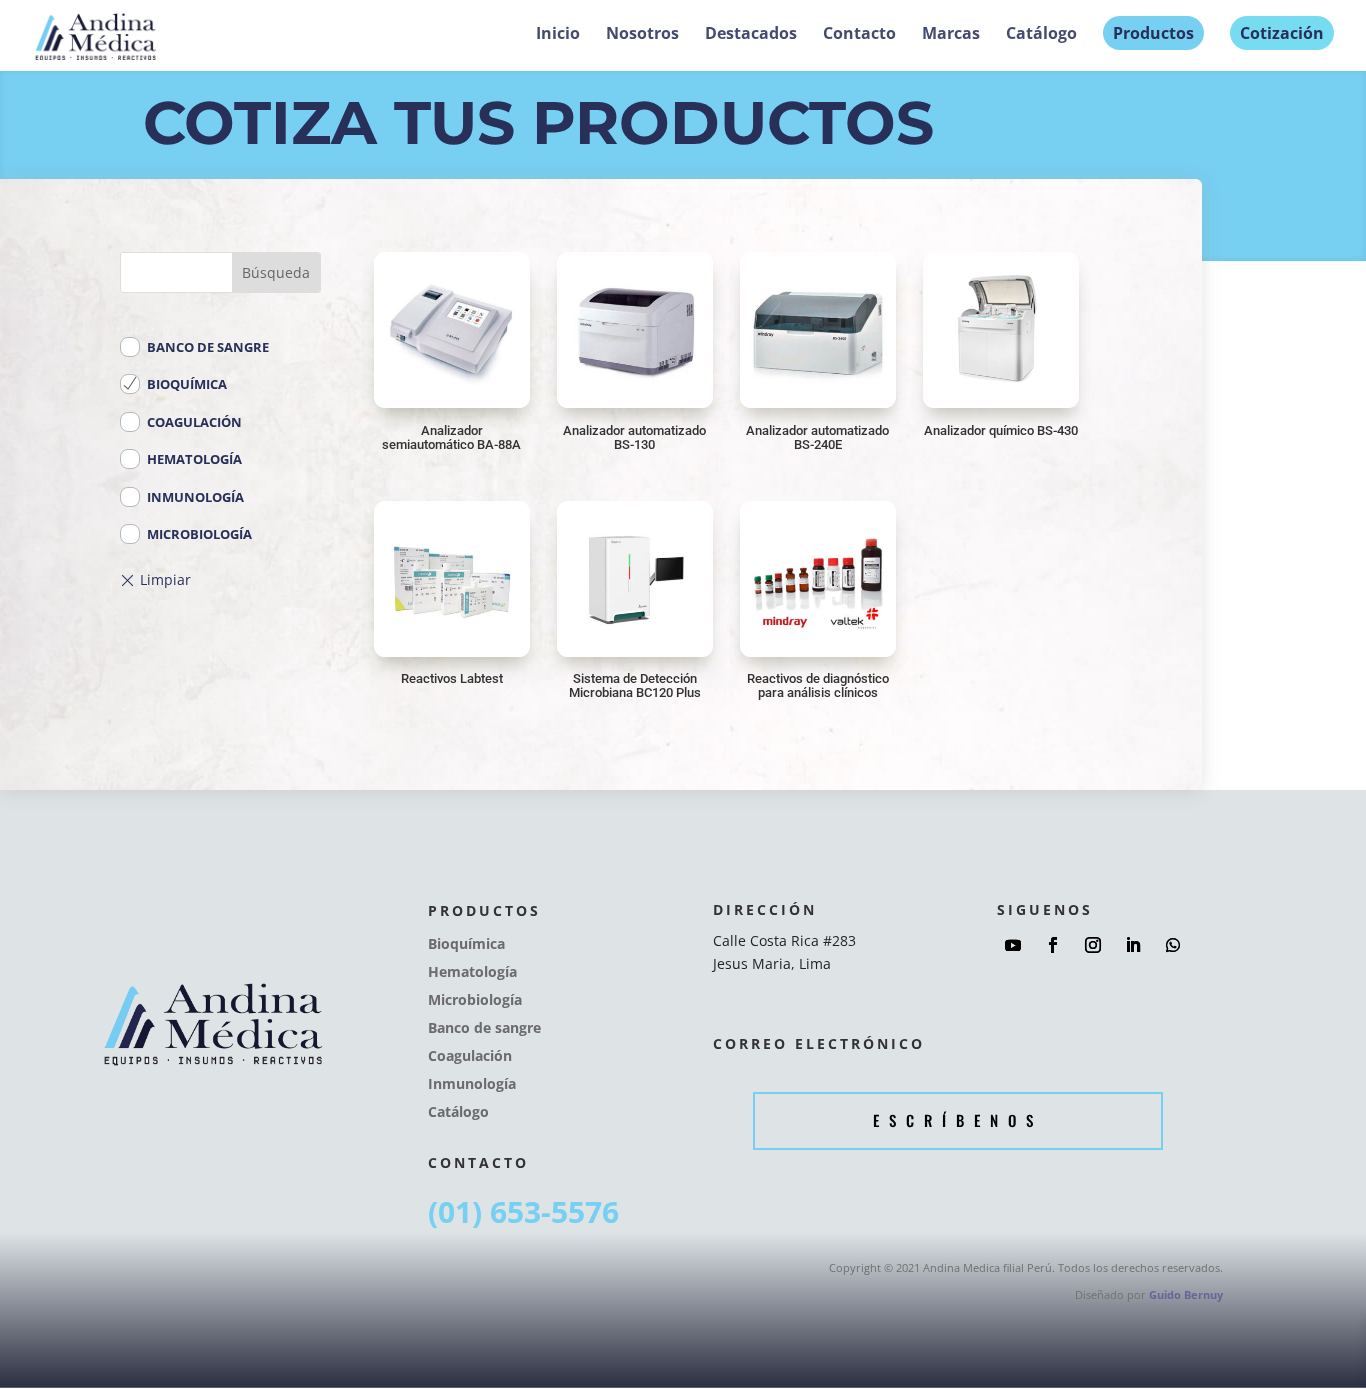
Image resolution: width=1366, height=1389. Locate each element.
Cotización (1282, 33)
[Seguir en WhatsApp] (1173, 945)
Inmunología (195, 497)
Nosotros (642, 35)
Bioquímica (187, 384)
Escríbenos (958, 1120)
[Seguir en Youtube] (1013, 945)
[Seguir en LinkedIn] (1133, 945)
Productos (1153, 33)
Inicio (558, 35)
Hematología (194, 459)
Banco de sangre (208, 347)
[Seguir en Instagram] (1093, 945)
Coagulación (194, 422)
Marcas (951, 35)
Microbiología (199, 534)
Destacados (751, 35)
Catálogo (1041, 35)
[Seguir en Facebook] (1053, 945)
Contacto (859, 35)
